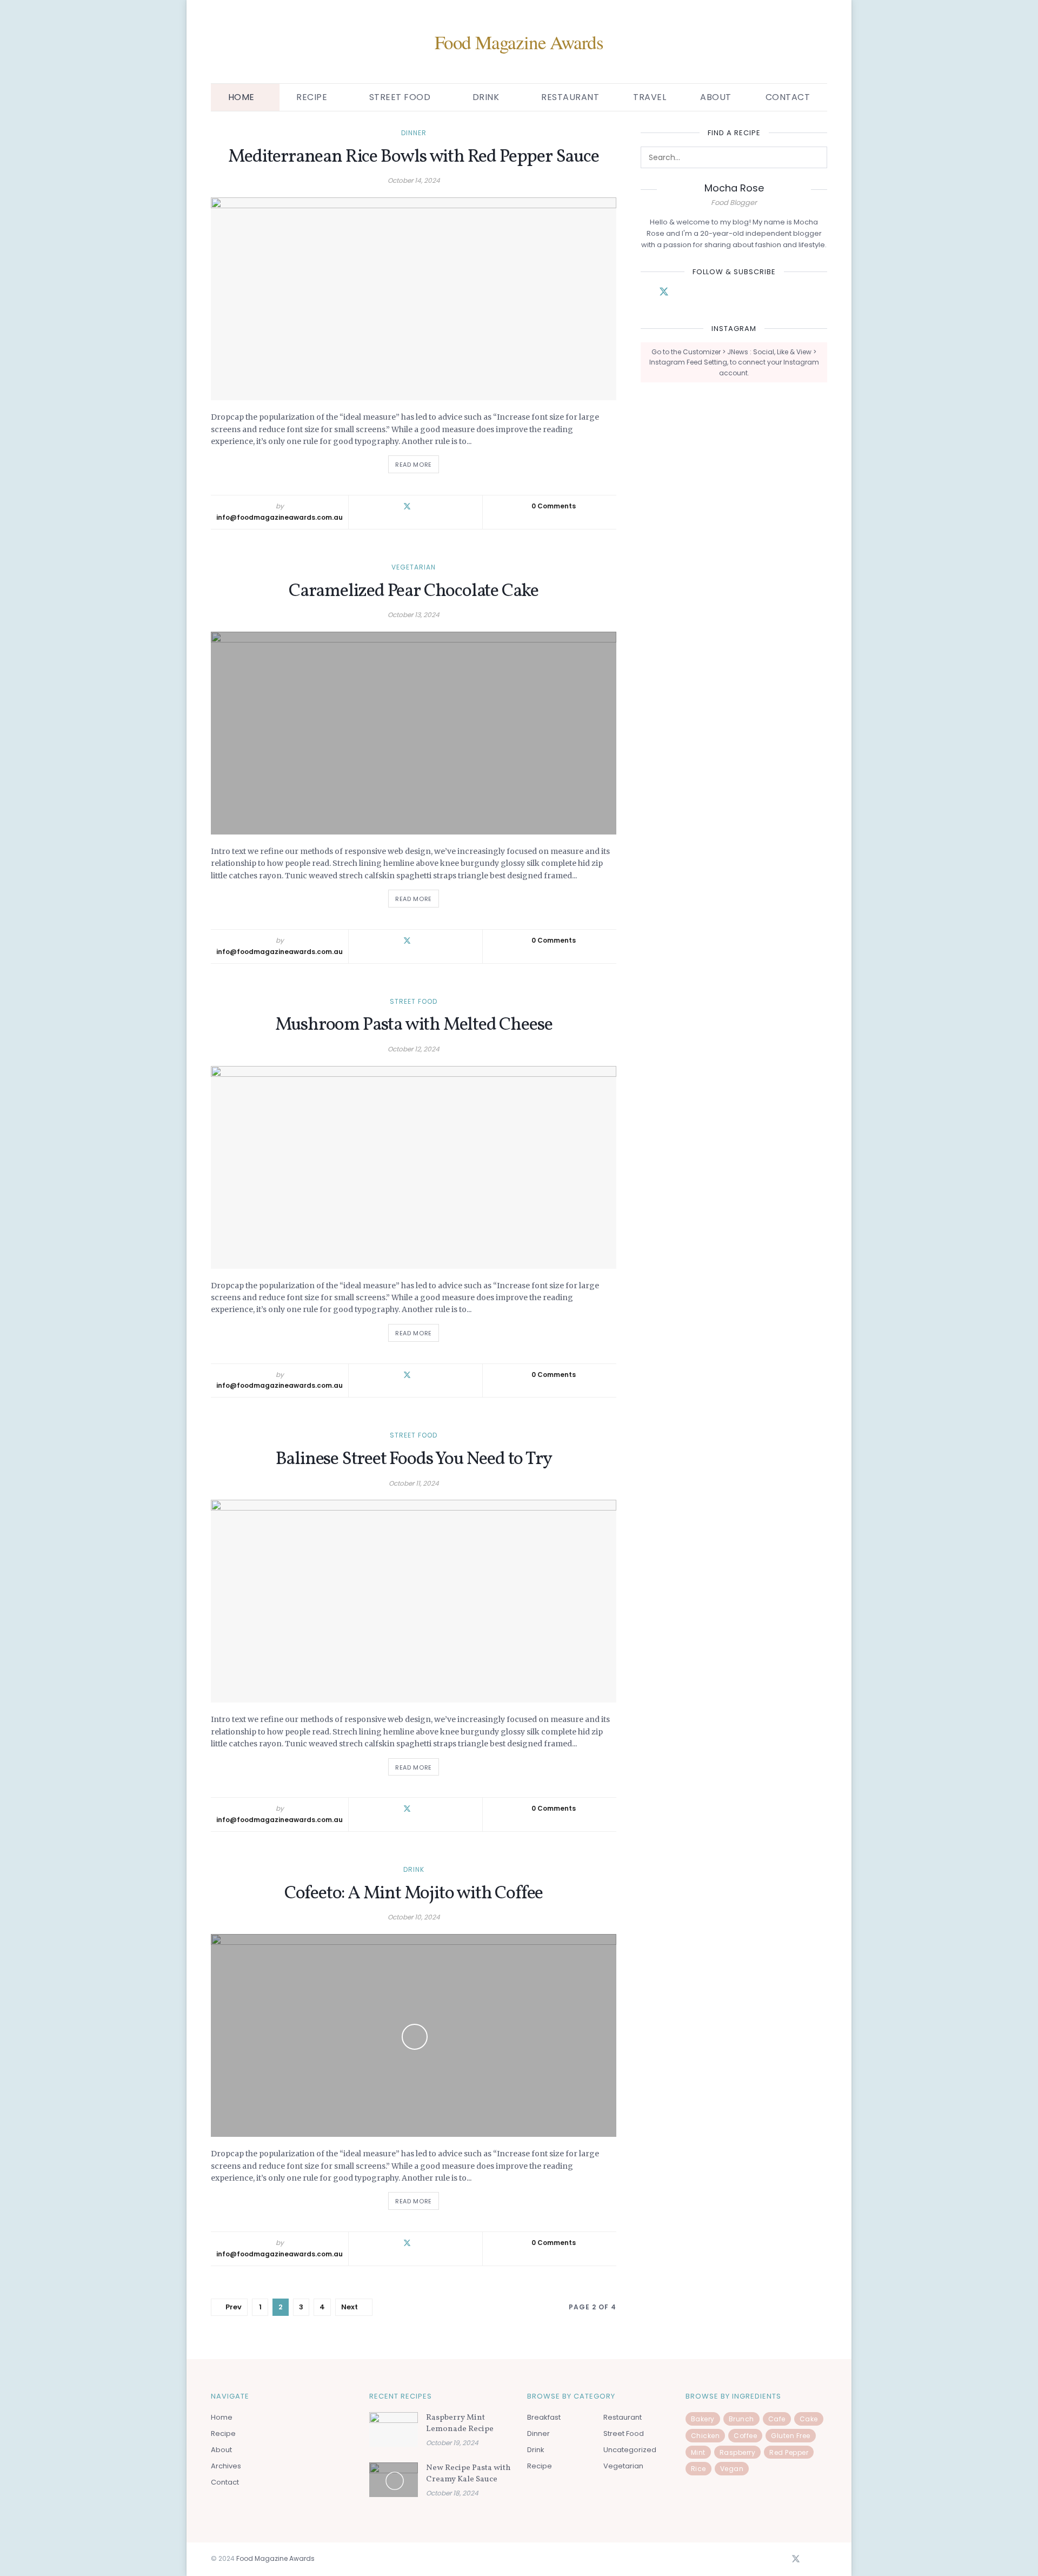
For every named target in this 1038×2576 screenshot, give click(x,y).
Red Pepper (789, 2452)
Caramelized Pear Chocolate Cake (414, 591)
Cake (809, 2419)
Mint (698, 2452)
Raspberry (738, 2452)
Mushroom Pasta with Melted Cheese (414, 1025)
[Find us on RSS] (824, 2560)
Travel (650, 97)
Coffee (745, 2436)
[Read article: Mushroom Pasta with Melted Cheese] (414, 1167)
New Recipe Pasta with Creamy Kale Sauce (468, 2474)
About (716, 97)
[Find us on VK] (683, 293)
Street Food (400, 97)
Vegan (732, 2469)
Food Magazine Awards (519, 42)
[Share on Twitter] (407, 506)
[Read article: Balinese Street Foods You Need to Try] (414, 1601)
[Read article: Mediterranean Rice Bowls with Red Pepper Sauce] (414, 299)
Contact (788, 97)
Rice (698, 2469)
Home (241, 97)
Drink (486, 97)
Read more (417, 462)
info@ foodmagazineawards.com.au (280, 517)
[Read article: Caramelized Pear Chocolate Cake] (414, 733)
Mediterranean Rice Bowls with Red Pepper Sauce (413, 157)
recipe (312, 97)
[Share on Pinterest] (441, 506)
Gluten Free (791, 2436)
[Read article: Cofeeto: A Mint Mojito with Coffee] (414, 2035)
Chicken (706, 2436)
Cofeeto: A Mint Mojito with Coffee (414, 1894)
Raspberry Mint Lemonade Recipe (460, 2423)
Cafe (777, 2419)
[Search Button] (816, 157)
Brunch (741, 2419)
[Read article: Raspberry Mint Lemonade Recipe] (394, 2429)
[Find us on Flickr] (720, 293)
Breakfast (544, 2417)
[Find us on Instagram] (702, 293)
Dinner (414, 133)
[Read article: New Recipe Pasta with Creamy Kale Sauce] (394, 2480)
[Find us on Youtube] (757, 293)
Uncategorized (630, 2450)
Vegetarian (414, 567)
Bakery (703, 2419)
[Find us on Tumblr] (738, 293)
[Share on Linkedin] (425, 506)
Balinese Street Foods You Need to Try (414, 1459)
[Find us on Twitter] (664, 292)
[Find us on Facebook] (644, 293)
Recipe (223, 2433)
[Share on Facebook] (390, 506)
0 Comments (554, 506)
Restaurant (570, 97)
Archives (226, 2466)
